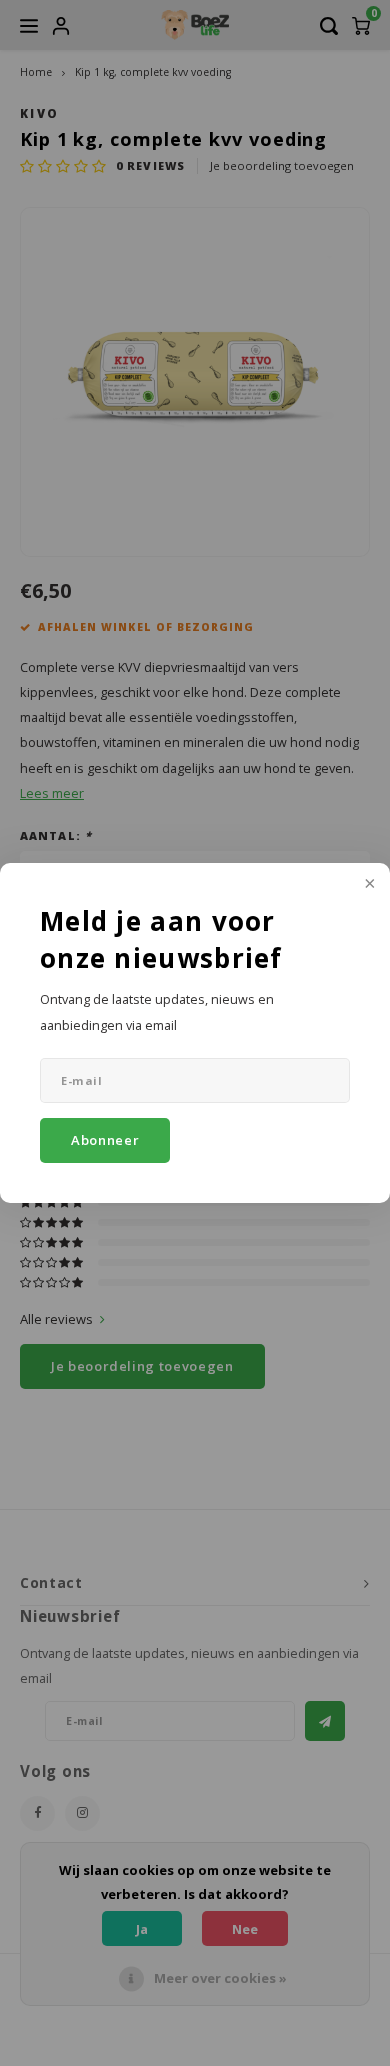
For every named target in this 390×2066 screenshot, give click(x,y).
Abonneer (105, 1140)
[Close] (368, 885)
